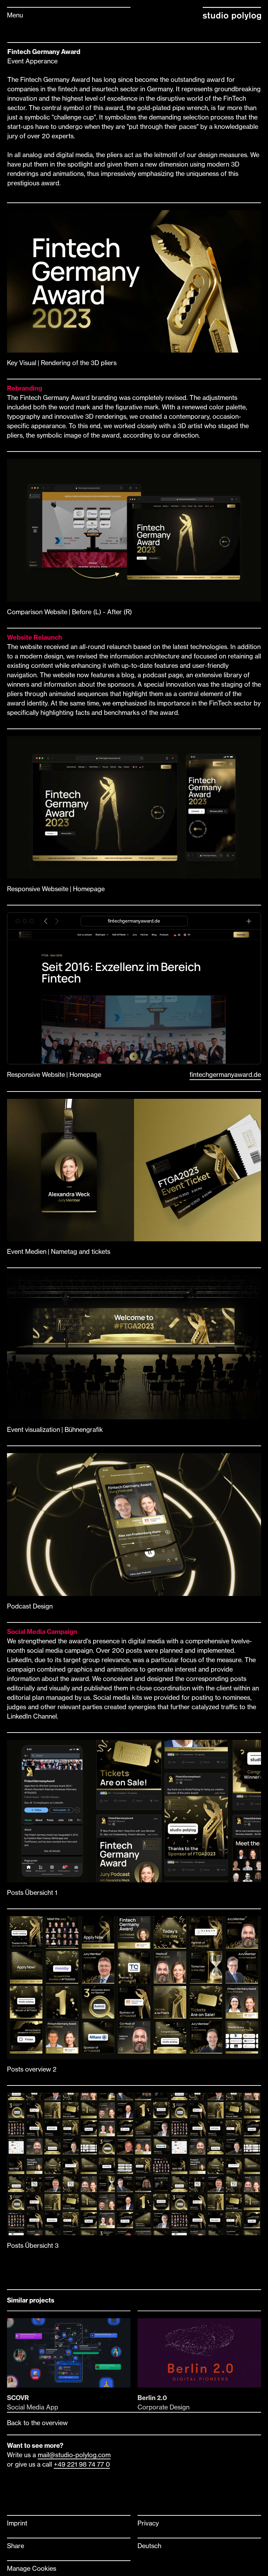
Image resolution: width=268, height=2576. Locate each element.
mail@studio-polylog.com (74, 2455)
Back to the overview (37, 2423)
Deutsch (149, 2546)
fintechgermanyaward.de (225, 1074)
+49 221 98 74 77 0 (82, 2464)
